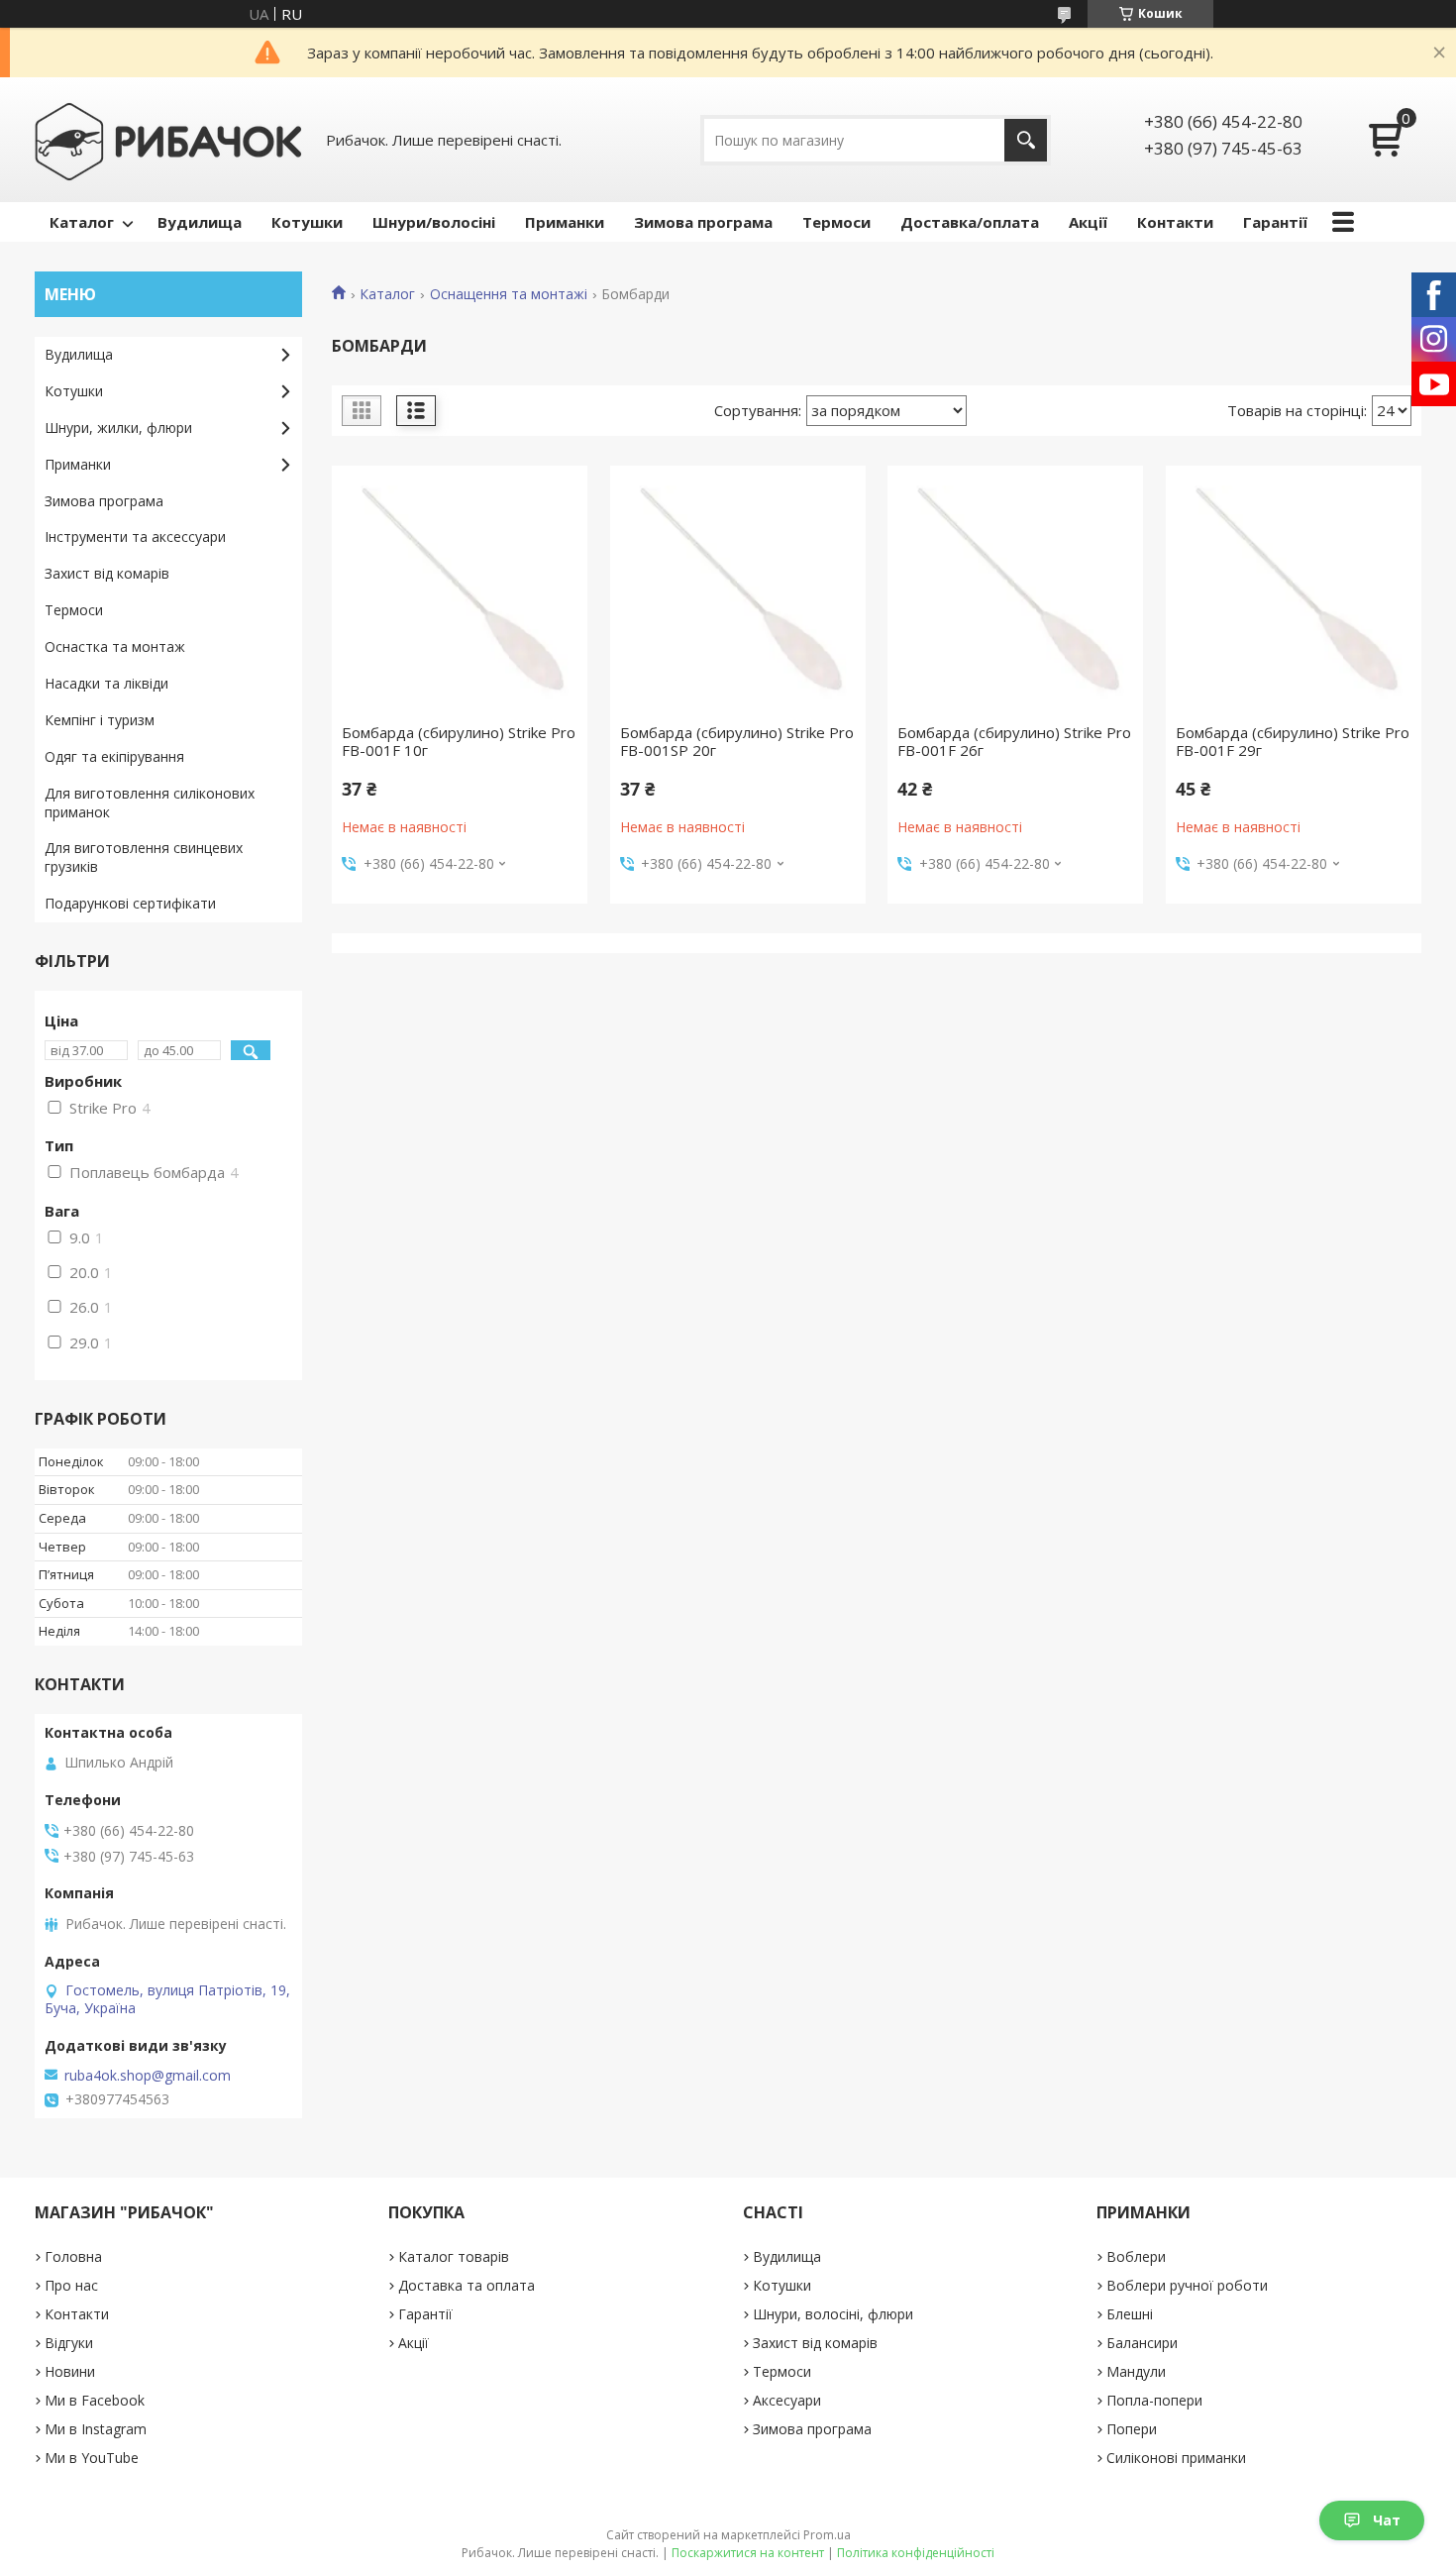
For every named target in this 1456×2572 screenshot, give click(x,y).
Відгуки (69, 2343)
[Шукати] (1026, 140)
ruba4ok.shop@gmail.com (148, 2076)
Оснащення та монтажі (509, 294)
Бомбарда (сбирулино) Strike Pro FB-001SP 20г (737, 741)
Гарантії (1275, 222)
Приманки (565, 222)
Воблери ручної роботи (1187, 2285)
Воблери (1136, 2256)
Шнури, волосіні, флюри (833, 2314)
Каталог (82, 222)
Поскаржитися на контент (748, 2553)
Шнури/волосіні (434, 222)
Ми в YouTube (92, 2458)
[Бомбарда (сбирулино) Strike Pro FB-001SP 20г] (738, 594)
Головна (73, 2256)
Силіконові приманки (1176, 2458)
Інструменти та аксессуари (135, 536)
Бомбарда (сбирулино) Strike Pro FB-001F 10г (459, 741)
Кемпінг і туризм (100, 720)
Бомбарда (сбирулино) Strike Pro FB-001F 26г (1014, 741)
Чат (1387, 2520)
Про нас (71, 2285)
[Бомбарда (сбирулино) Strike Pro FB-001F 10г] (460, 594)
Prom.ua (827, 2535)
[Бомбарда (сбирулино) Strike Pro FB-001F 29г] (1294, 594)
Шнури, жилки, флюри (118, 428)
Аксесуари (787, 2400)
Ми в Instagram (96, 2429)
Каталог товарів (454, 2256)
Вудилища (200, 222)
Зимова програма (703, 222)
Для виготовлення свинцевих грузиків (144, 857)
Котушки (307, 222)
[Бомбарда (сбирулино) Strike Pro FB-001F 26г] (1015, 594)
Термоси (836, 222)
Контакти (1175, 222)
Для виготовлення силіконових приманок (150, 803)
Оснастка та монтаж (115, 646)
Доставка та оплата (467, 2285)
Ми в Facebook (95, 2400)
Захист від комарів (107, 573)
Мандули (1136, 2371)
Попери (1132, 2429)
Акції (1088, 222)
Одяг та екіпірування (114, 756)
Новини (70, 2371)
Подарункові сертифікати (130, 903)
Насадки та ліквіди (106, 683)
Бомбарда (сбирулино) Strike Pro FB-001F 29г (1293, 741)
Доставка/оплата (970, 222)
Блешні (1130, 2314)
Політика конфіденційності (916, 2553)
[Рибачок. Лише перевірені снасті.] (168, 140)
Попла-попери (1154, 2400)
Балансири (1142, 2343)
